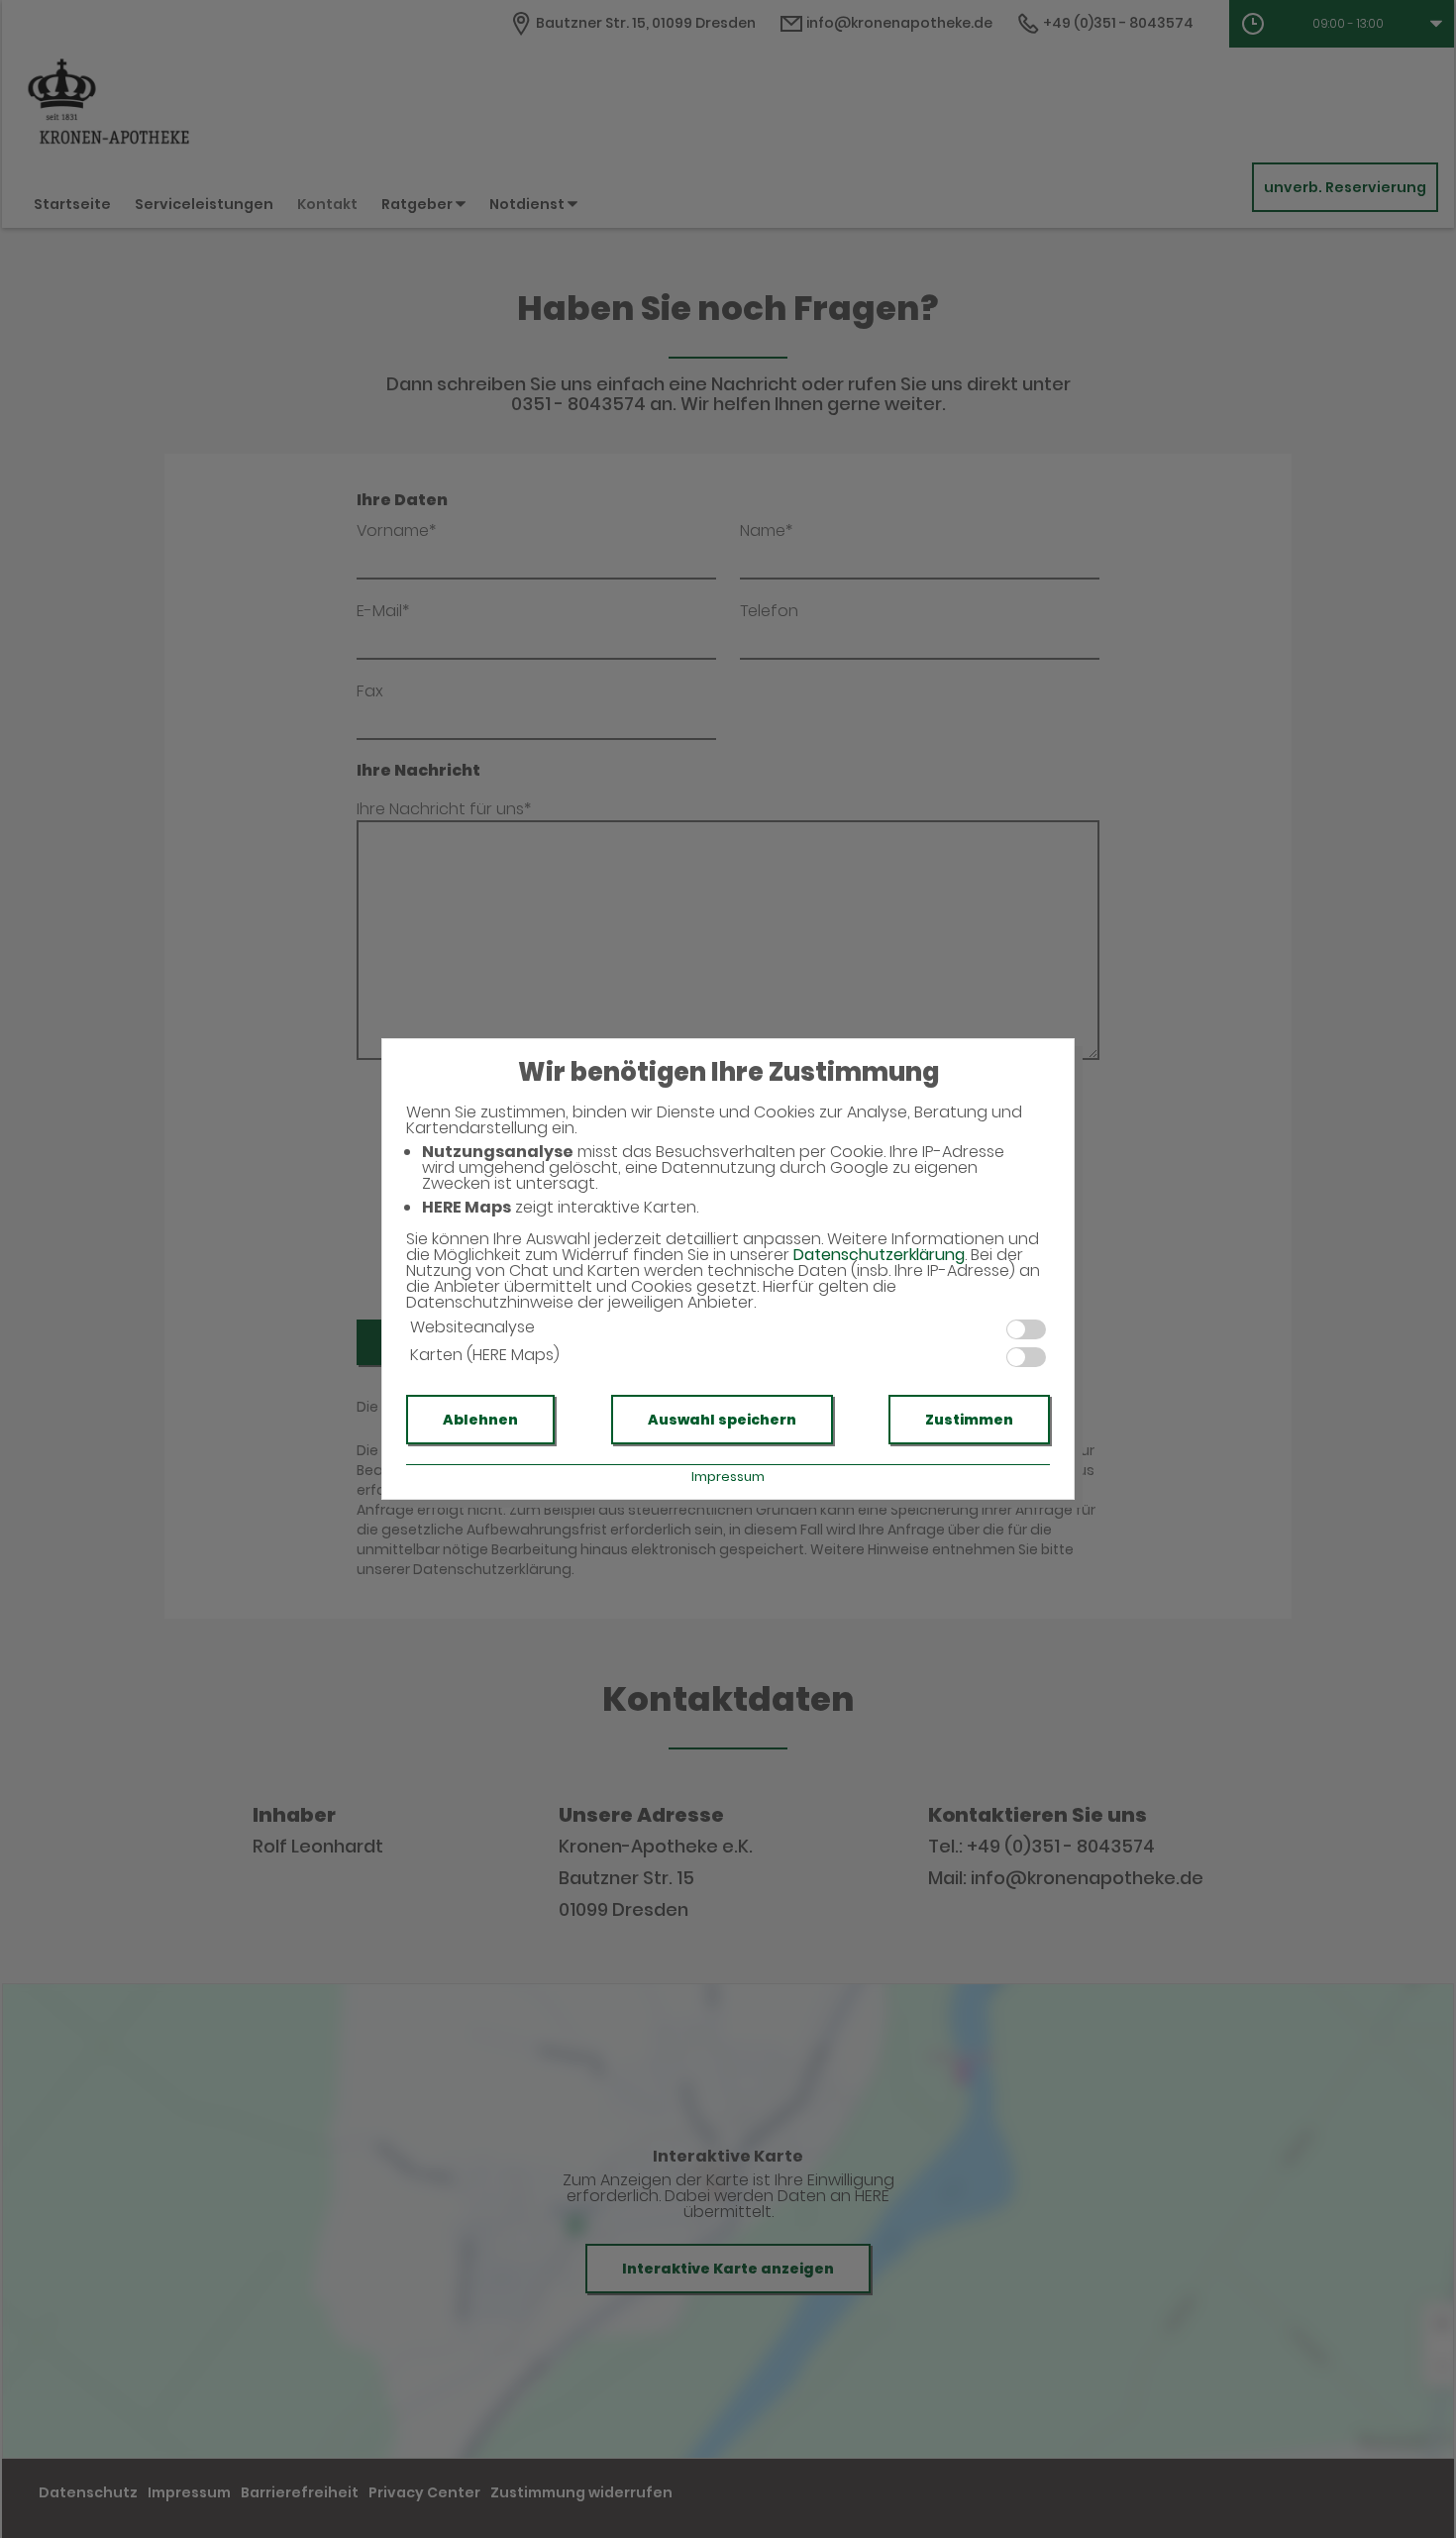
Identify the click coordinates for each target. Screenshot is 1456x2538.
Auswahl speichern (722, 1420)
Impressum (728, 1477)
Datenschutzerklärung (879, 1255)
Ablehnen (480, 1420)
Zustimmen (969, 1420)
